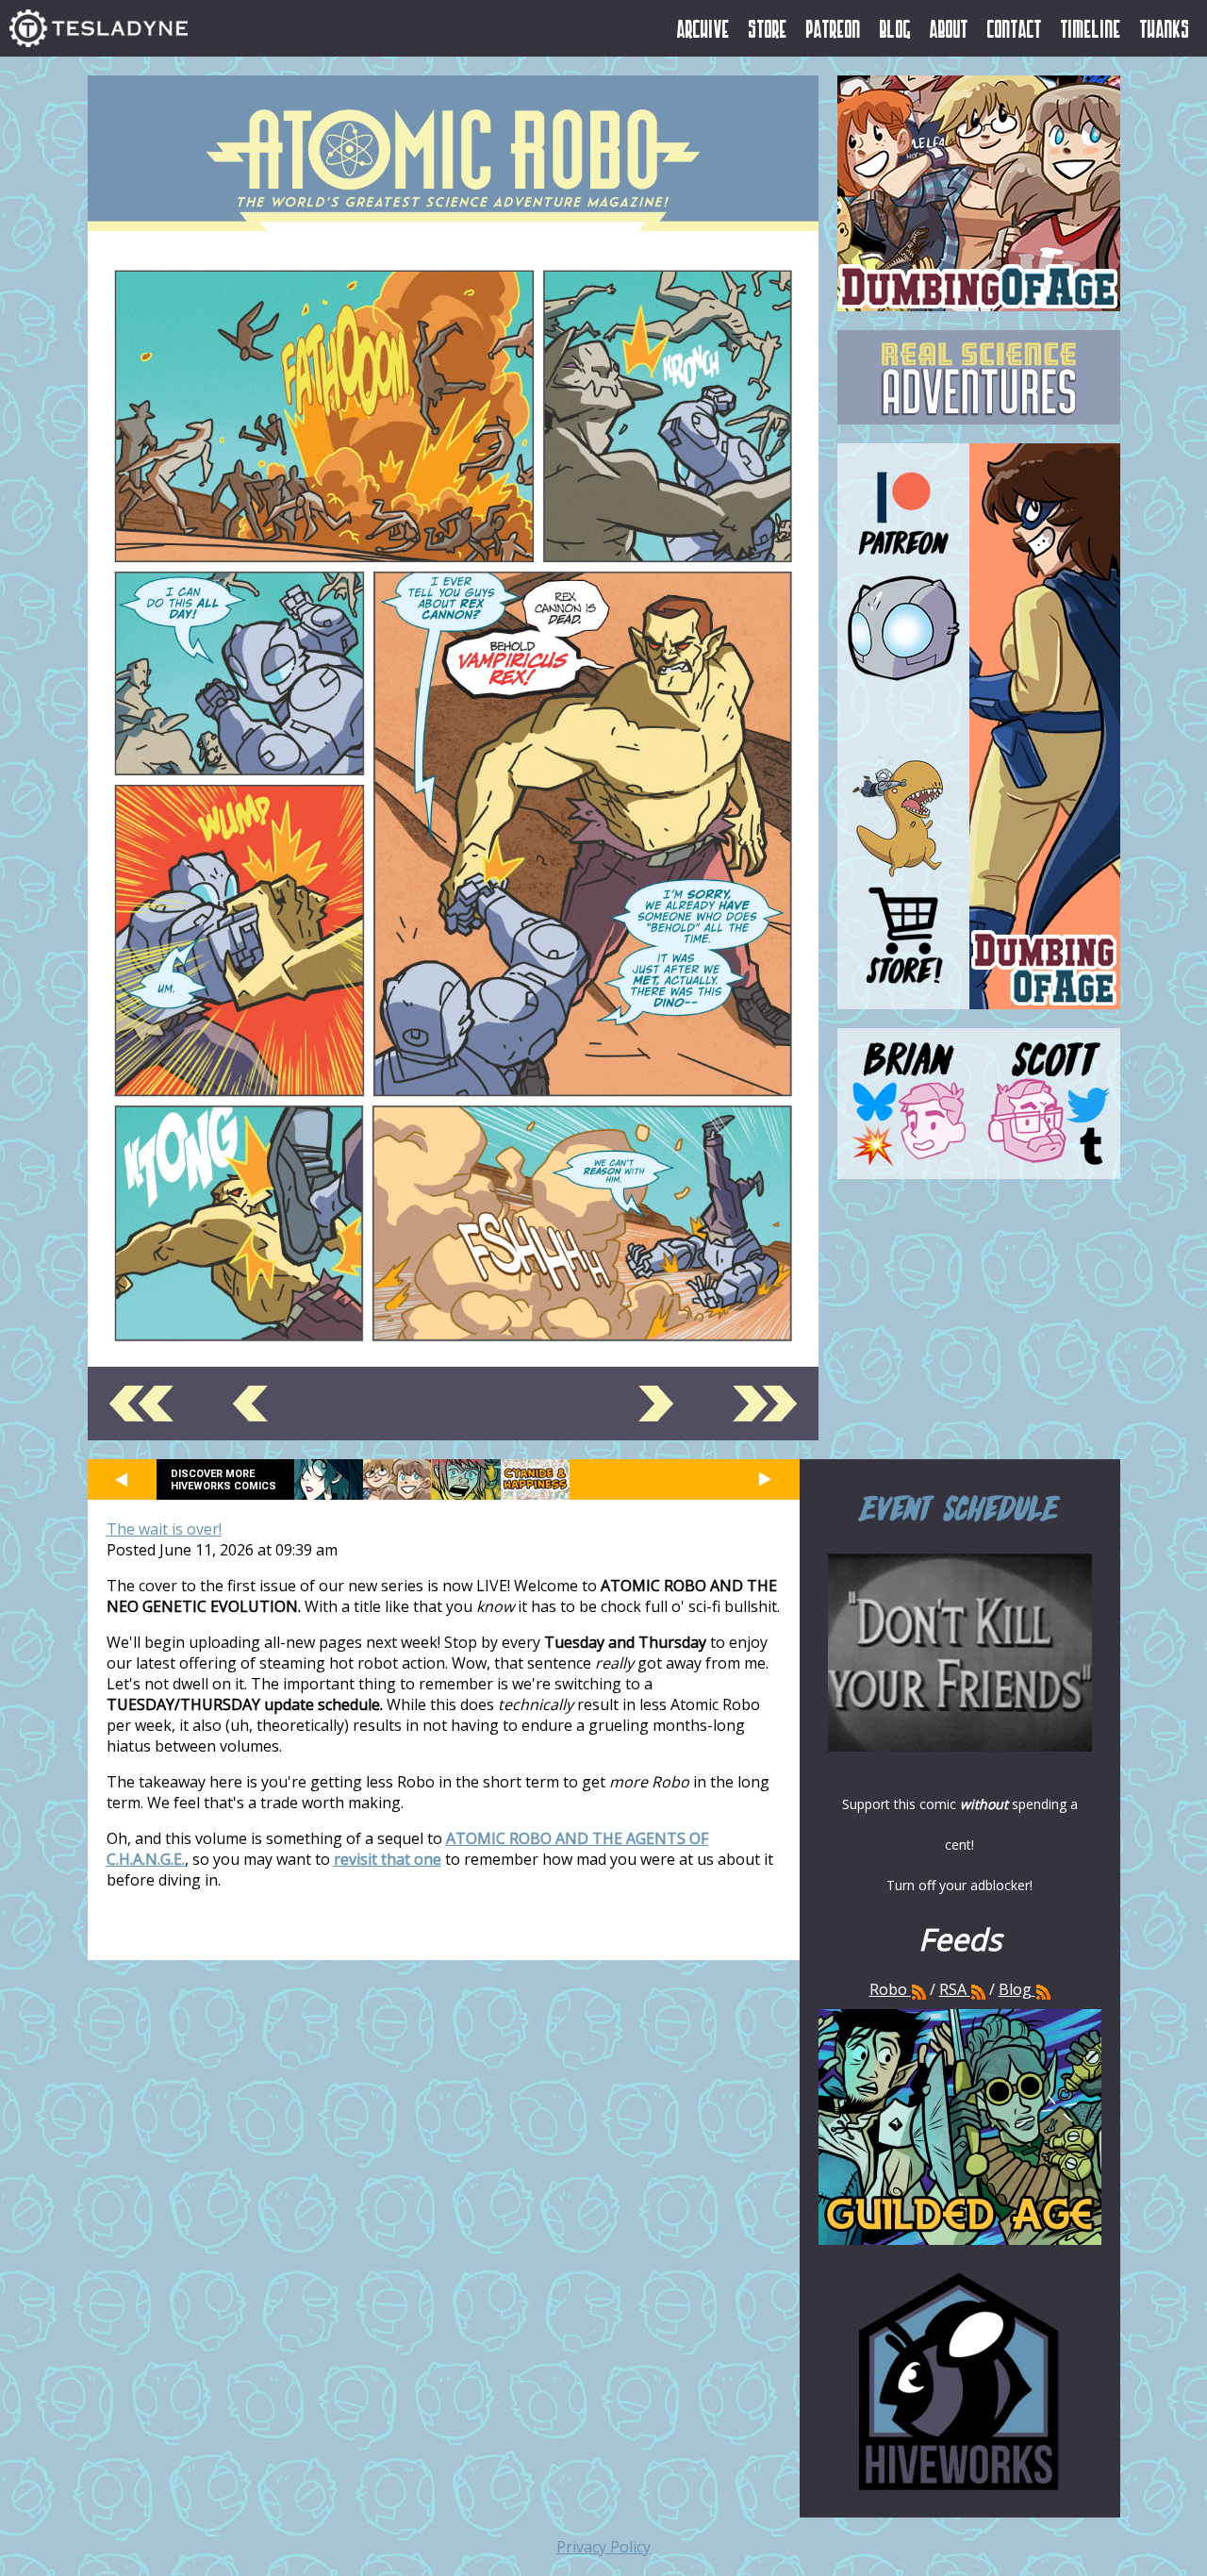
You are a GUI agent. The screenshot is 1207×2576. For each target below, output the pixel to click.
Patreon (834, 28)
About (949, 28)
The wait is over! (164, 1529)
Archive (703, 28)
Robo (890, 1989)
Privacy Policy (603, 2547)
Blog (895, 28)
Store (768, 28)
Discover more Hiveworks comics (223, 1480)
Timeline (1091, 28)
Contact (1015, 28)
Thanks (1165, 28)
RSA (953, 1989)
